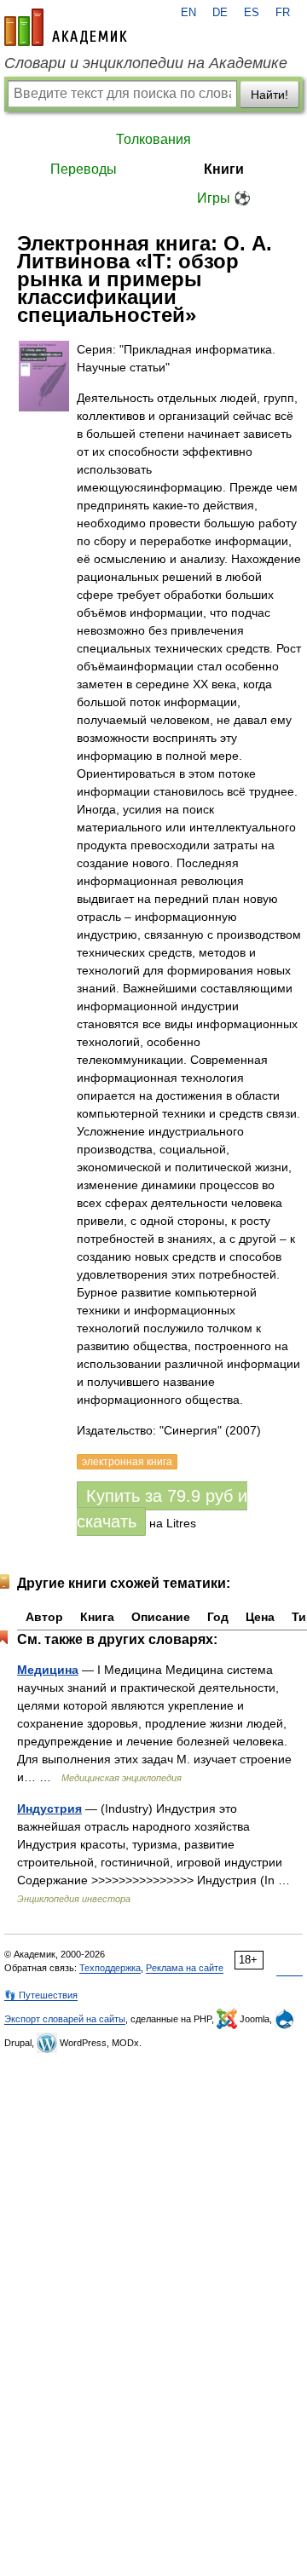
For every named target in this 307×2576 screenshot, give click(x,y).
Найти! (269, 95)
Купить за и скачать (162, 1509)
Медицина (48, 1670)
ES (252, 13)
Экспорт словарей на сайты (65, 2019)
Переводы (84, 169)
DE (220, 13)
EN (188, 13)
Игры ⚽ (224, 198)
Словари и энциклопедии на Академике (146, 63)
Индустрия (49, 1808)
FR (283, 13)
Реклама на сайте (185, 1968)
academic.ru (66, 27)
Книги (224, 169)
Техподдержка (110, 1968)
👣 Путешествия (41, 1995)
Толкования (153, 139)
